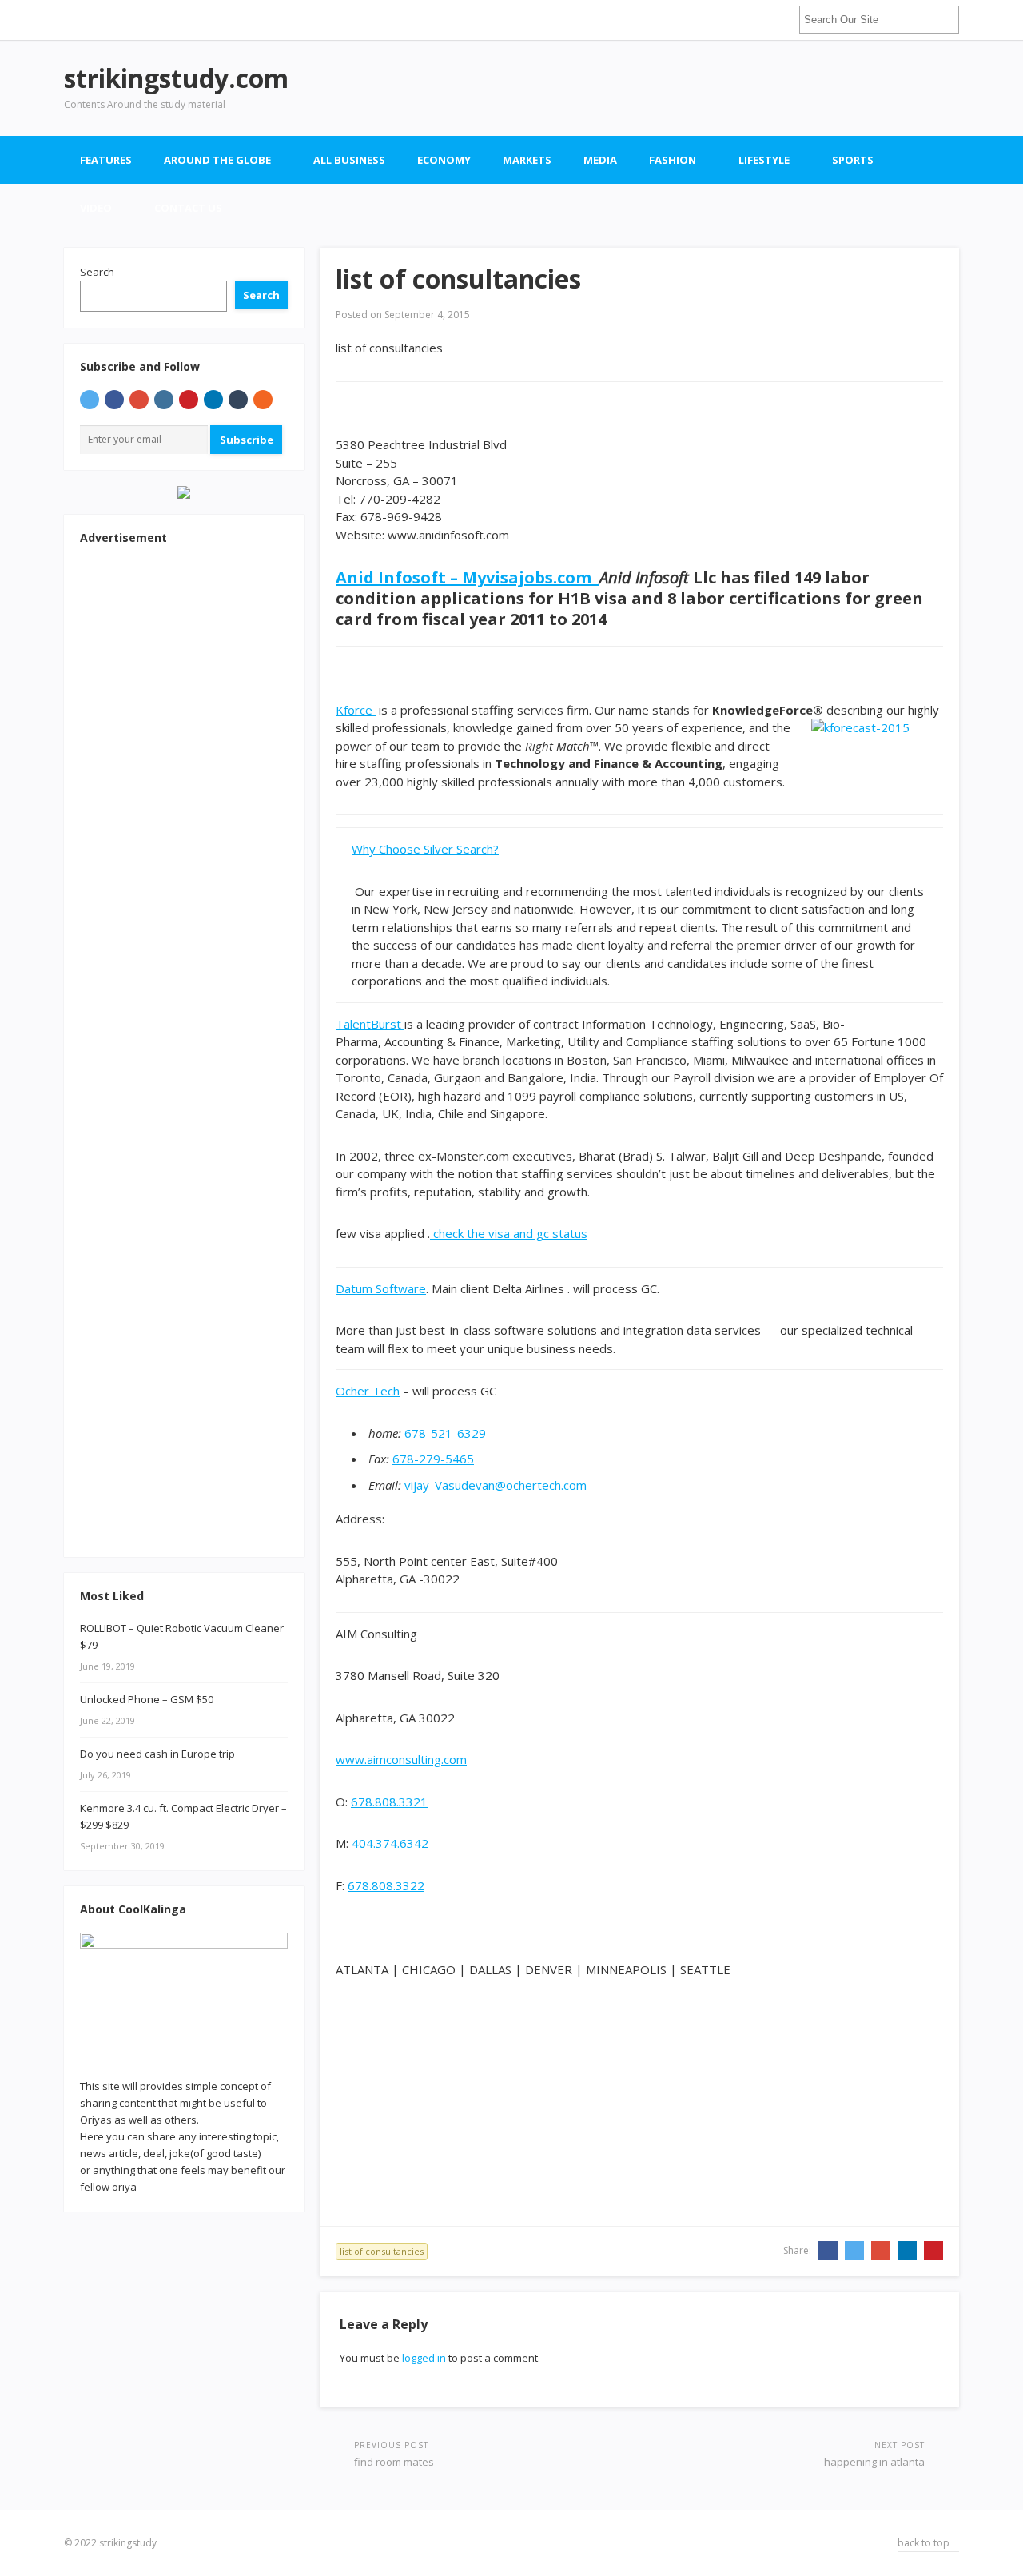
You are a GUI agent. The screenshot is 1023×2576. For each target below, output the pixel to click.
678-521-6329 (445, 1433)
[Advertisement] (668, 88)
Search (97, 272)
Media (600, 160)
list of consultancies (382, 2251)
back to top (925, 2543)
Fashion (673, 160)
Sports (853, 160)
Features (106, 160)
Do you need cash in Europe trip (157, 1754)
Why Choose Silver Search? (425, 849)
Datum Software (381, 1288)
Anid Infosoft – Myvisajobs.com (468, 577)
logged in (424, 2358)
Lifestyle (764, 160)
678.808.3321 (389, 1802)
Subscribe (247, 440)
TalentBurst (370, 1024)
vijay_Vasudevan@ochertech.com (496, 1485)
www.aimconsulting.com (401, 1759)
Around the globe (217, 160)
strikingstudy (128, 2543)
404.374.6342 (390, 1843)
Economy (444, 160)
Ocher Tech (368, 1391)
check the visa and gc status (509, 1233)
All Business (349, 160)
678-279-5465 (433, 1459)
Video (96, 208)
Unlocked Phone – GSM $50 (147, 1699)
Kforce (356, 710)
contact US (188, 208)
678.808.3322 (386, 1885)
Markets (527, 160)
